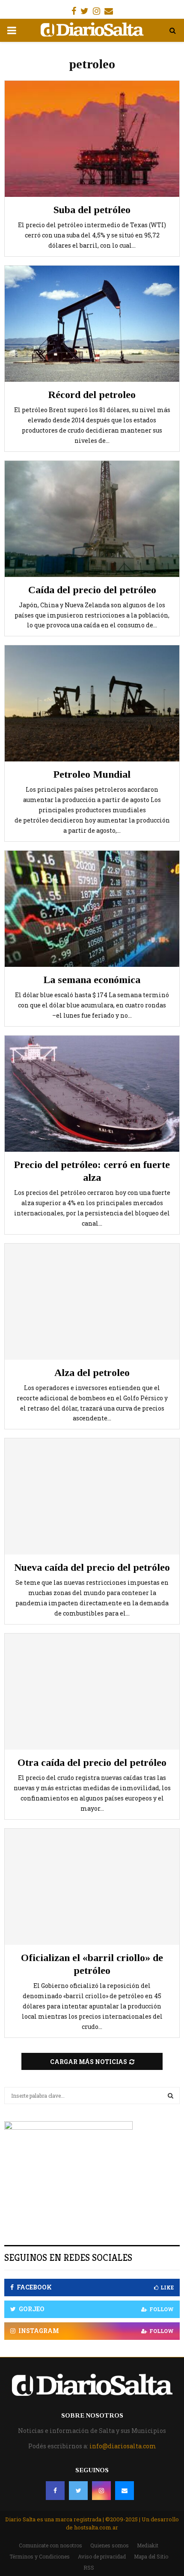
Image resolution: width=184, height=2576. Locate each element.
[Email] (125, 2491)
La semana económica (92, 980)
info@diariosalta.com (123, 2446)
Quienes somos (110, 2545)
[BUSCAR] (171, 2096)
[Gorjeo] (78, 2491)
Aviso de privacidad (102, 2556)
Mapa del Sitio (151, 2556)
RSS (89, 2567)
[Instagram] (101, 2491)
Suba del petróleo (92, 210)
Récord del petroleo (92, 395)
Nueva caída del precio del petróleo (92, 1567)
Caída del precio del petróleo (92, 590)
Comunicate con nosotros (50, 2545)
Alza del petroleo (92, 1373)
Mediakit (148, 2545)
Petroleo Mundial (92, 774)
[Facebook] (55, 2491)
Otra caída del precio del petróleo (92, 1762)
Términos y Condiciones (40, 2556)
